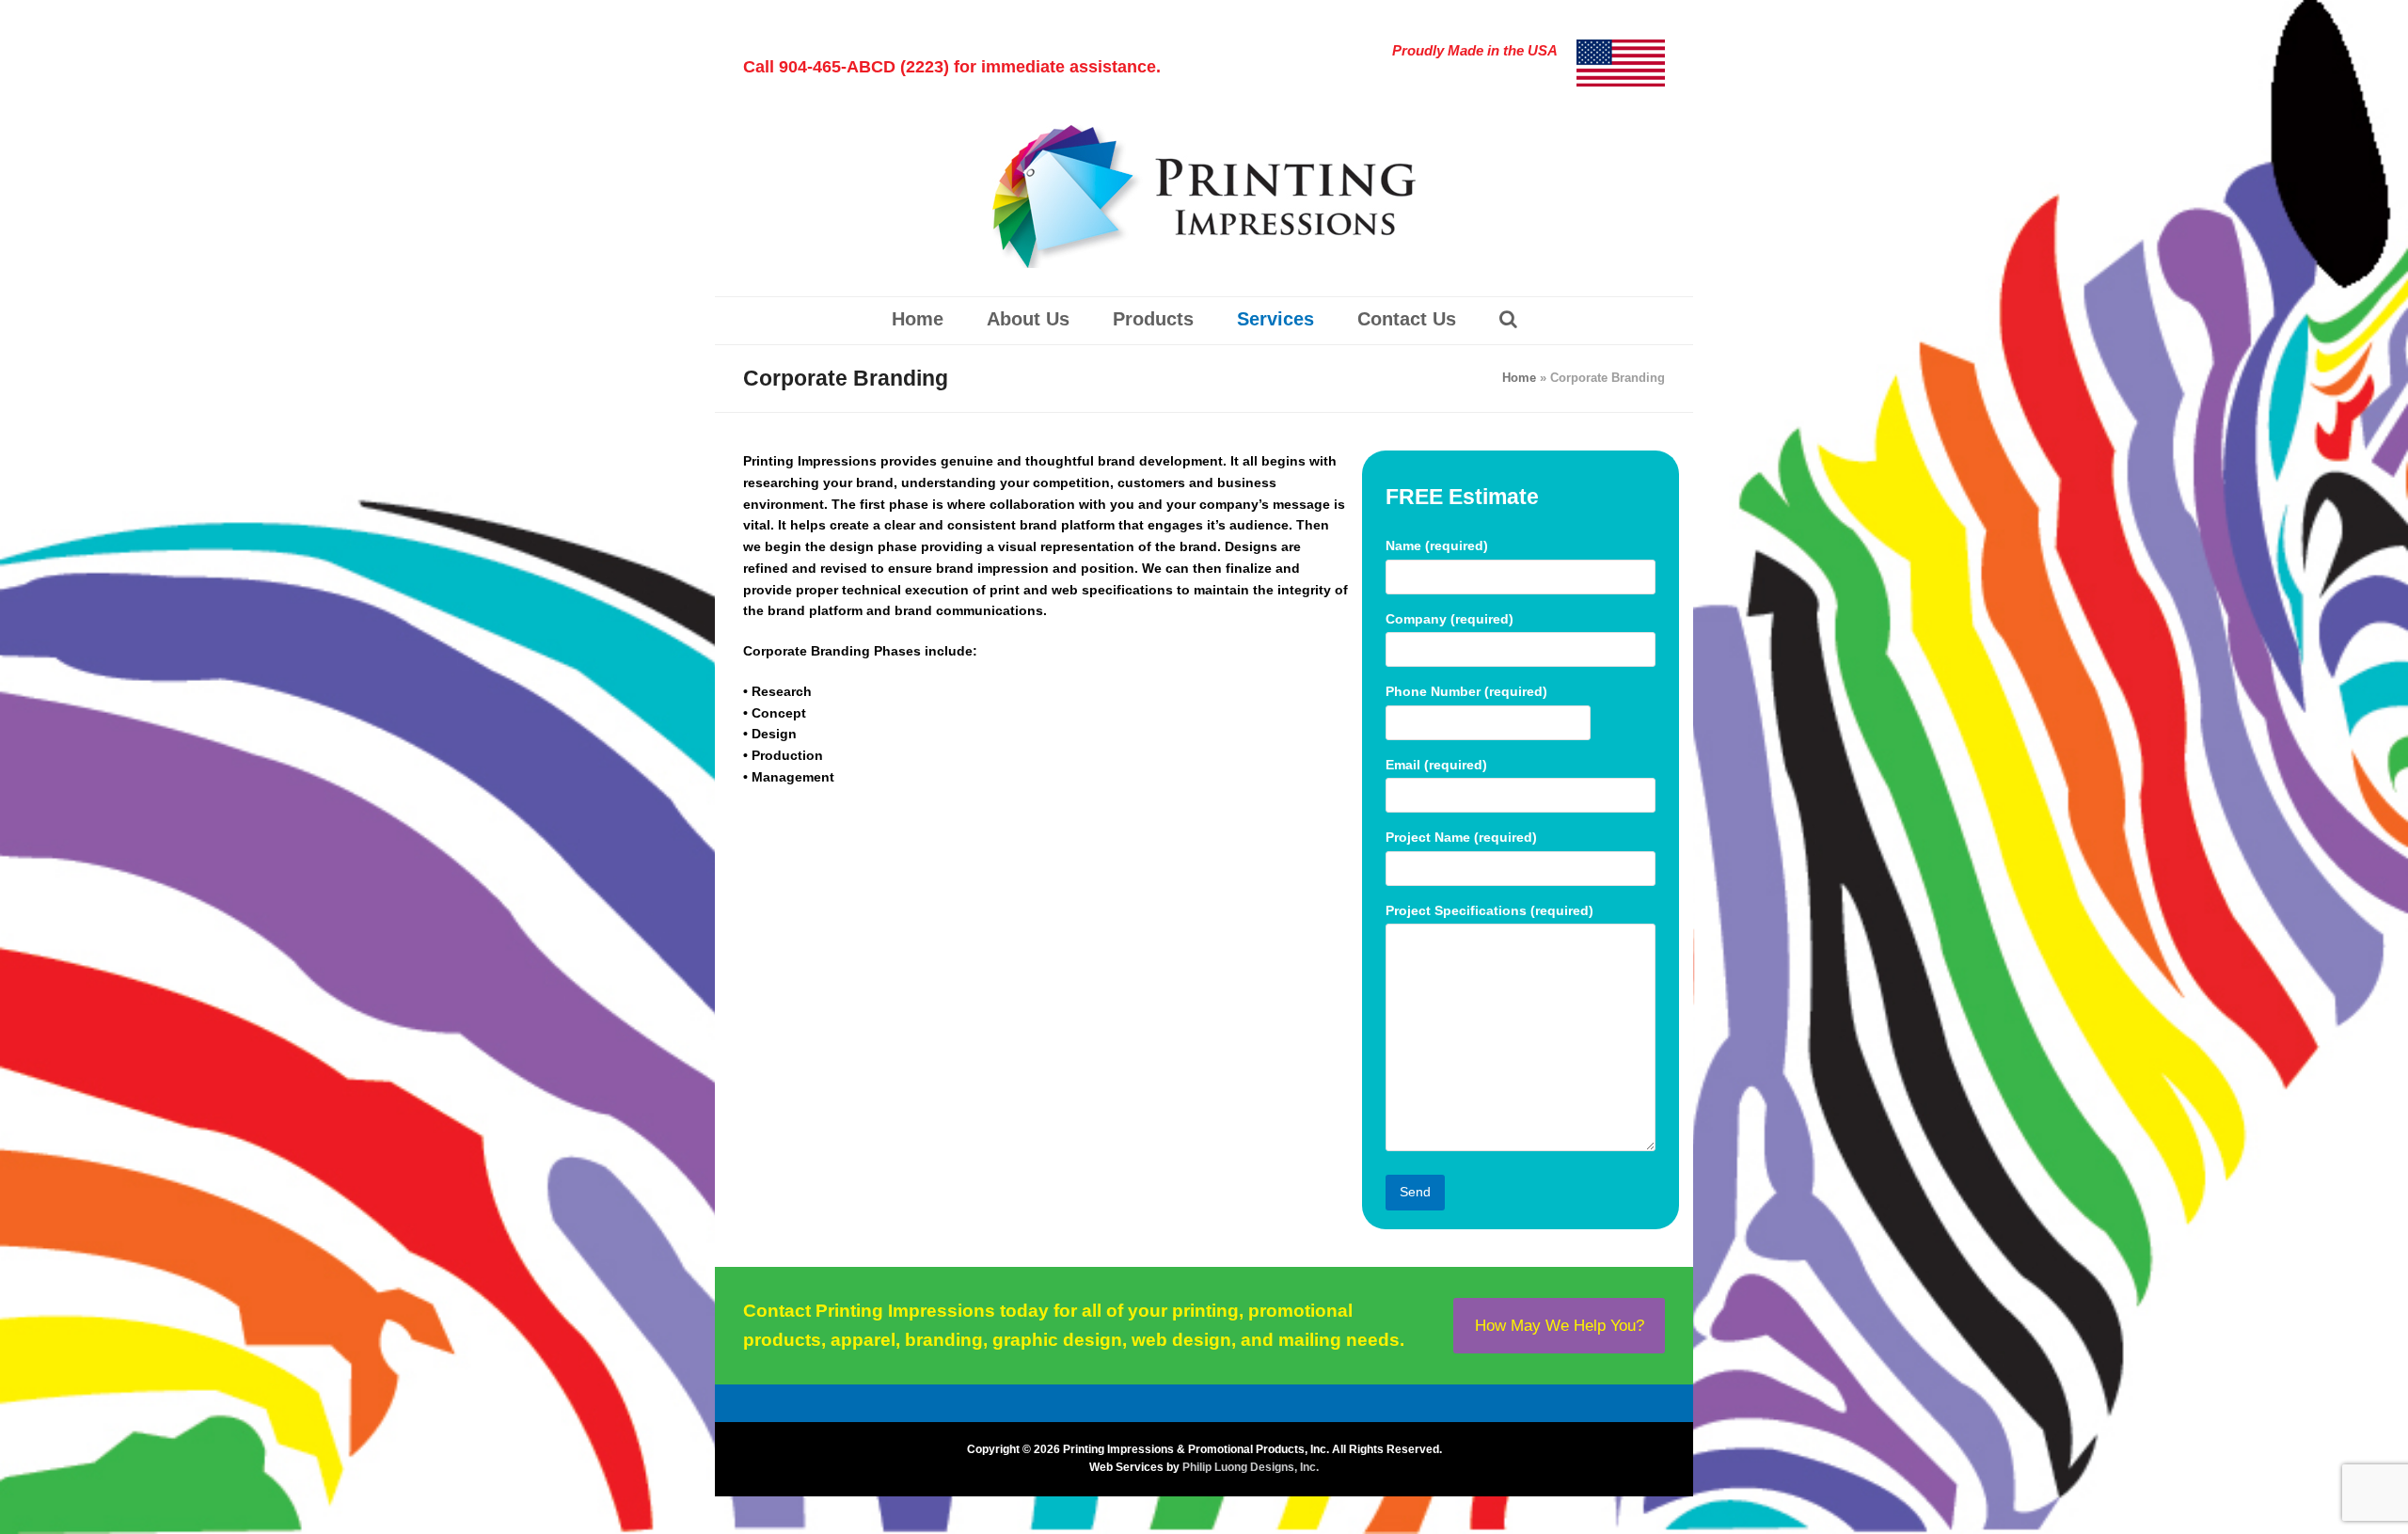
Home (1519, 378)
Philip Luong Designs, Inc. (1251, 1467)
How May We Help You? (1560, 1325)
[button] (1508, 321)
